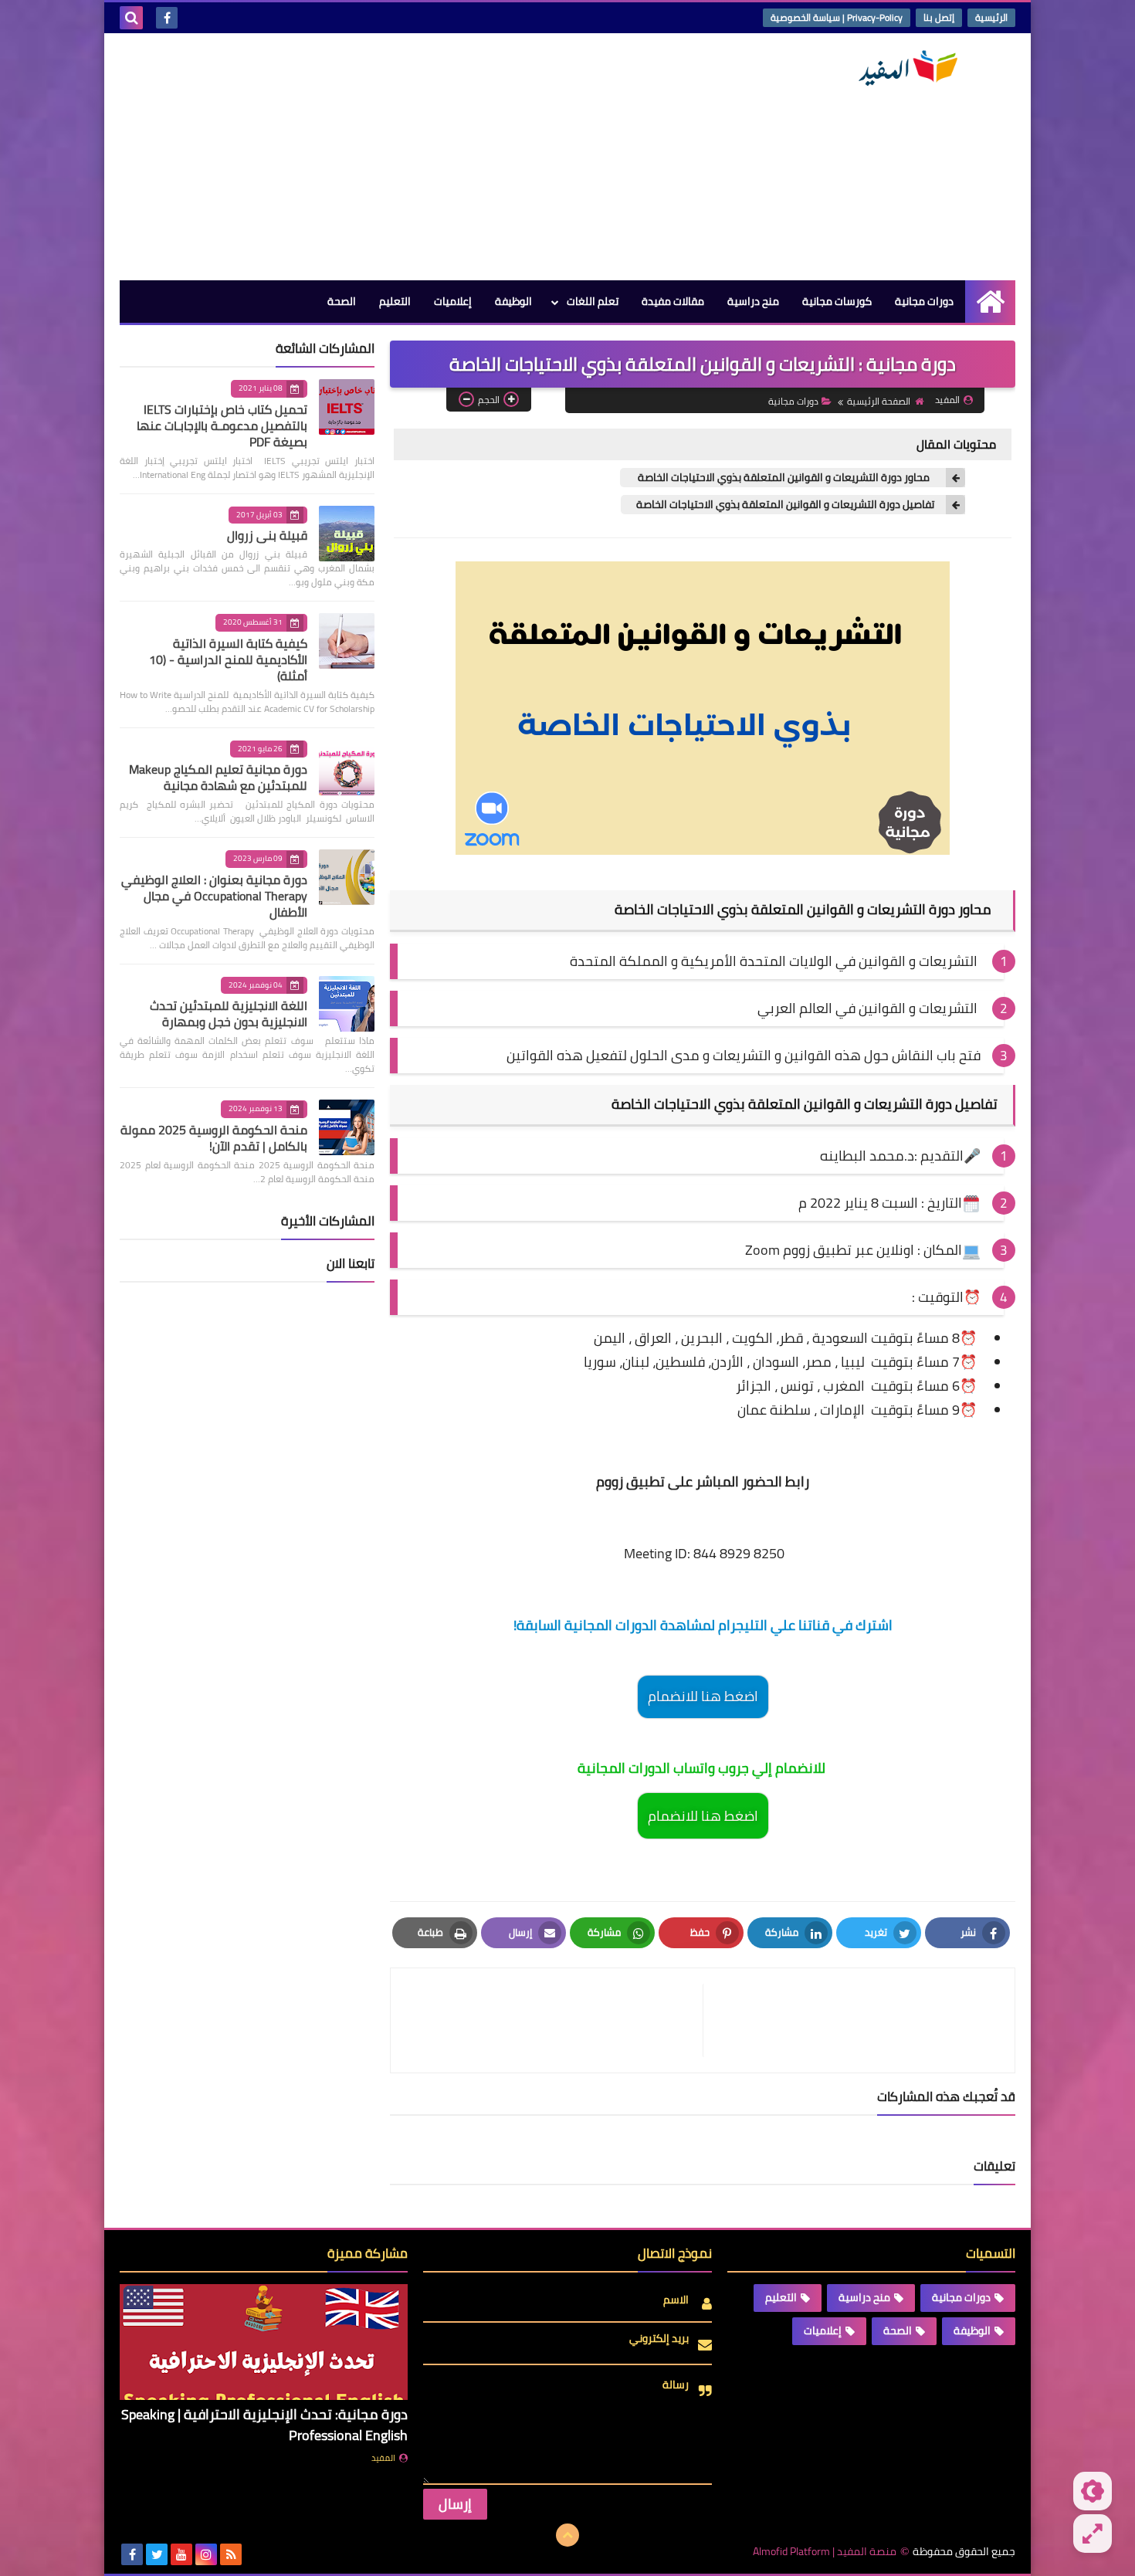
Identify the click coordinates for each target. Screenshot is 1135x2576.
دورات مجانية (924, 301)
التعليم (395, 301)
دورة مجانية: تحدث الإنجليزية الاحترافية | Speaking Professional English (264, 2425)
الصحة (342, 301)
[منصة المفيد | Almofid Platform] (903, 68)
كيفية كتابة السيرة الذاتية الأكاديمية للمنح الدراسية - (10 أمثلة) (228, 659)
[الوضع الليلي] (1093, 2491)
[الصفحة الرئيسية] (990, 302)
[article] (554, 2020)
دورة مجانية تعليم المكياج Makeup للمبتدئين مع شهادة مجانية (218, 777)
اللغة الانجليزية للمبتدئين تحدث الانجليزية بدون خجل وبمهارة (229, 1013)
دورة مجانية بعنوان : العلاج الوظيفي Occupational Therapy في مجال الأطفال (214, 896)
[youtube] (181, 2554)
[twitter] (157, 2554)
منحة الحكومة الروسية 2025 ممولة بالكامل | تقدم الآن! (214, 1138)
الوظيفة (513, 301)
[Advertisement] (401, 157)
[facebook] (167, 18)
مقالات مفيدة (673, 301)
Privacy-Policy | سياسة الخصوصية (837, 17)
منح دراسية (753, 301)
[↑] (567, 2535)
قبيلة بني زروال (267, 535)
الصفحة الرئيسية (879, 401)
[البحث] (131, 18)
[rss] (231, 2554)
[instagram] (206, 2554)
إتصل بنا (939, 17)
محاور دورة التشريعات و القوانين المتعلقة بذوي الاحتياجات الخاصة (785, 478)
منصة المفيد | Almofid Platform (825, 2552)
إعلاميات (453, 301)
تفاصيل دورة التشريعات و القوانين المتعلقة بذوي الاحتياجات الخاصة (785, 505)
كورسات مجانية (837, 301)
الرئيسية (991, 17)
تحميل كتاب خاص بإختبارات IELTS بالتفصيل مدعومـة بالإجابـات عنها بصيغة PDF (222, 425)
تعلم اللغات (593, 301)
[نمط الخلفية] (1093, 2534)
